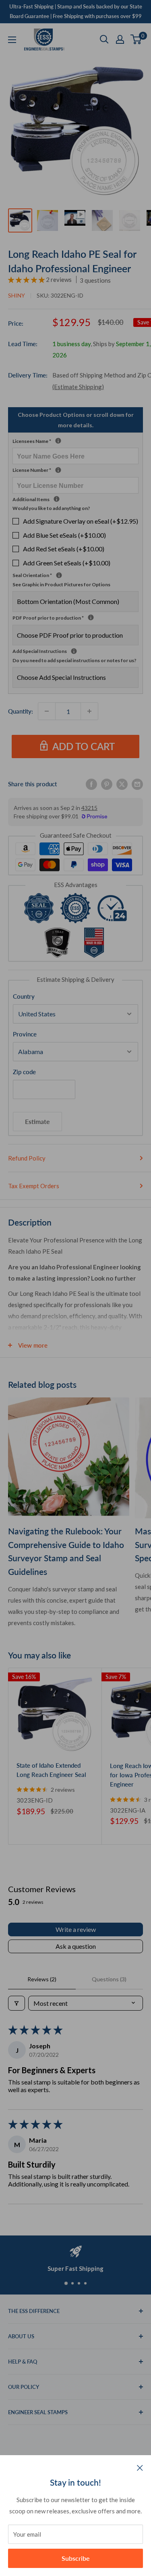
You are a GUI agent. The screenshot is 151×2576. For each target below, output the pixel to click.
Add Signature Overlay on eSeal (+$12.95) (81, 521)
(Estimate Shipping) (78, 387)
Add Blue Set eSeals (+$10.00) (64, 535)
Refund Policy (27, 1158)
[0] (136, 39)
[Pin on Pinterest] (107, 784)
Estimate (37, 1121)
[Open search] (104, 39)
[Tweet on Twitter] (122, 784)
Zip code (24, 1072)
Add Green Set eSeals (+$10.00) (67, 563)
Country (24, 996)
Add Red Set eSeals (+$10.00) (64, 549)
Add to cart (84, 746)
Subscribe (76, 2558)
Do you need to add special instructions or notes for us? (74, 660)
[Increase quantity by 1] (89, 711)
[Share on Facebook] (91, 784)
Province (25, 1034)
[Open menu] (12, 40)
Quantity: (21, 711)
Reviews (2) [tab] (42, 1979)
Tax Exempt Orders (34, 1186)
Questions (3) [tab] (109, 1979)
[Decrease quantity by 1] (47, 711)
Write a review (76, 1929)
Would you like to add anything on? (51, 508)
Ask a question (76, 1946)
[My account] (120, 39)
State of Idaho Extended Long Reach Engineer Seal (51, 1770)
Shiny (17, 295)
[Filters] (17, 2003)
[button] (27, 279)
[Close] (140, 2467)
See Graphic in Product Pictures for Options (61, 584)
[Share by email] (137, 784)
